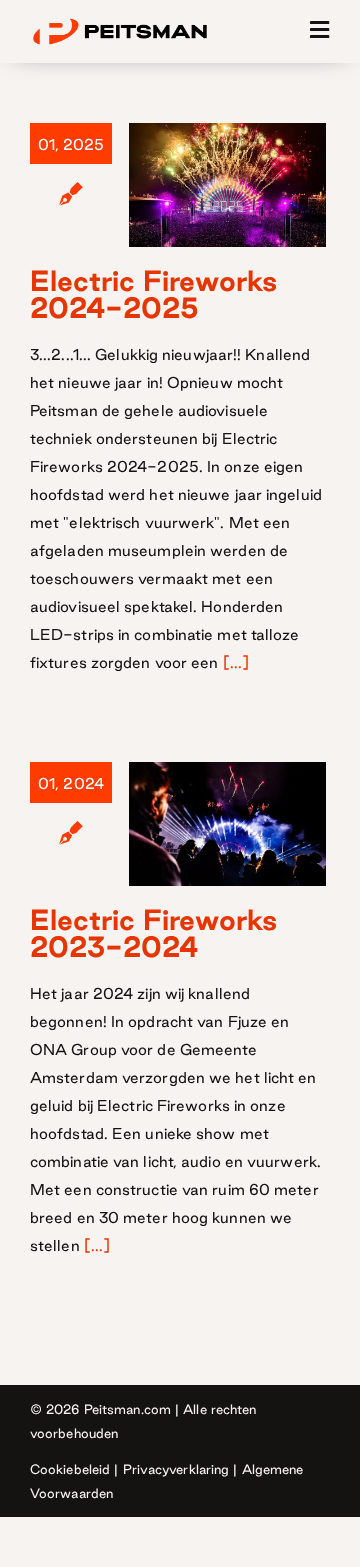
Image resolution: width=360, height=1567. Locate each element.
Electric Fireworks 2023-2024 (153, 933)
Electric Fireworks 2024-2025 (153, 294)
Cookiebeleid (70, 1469)
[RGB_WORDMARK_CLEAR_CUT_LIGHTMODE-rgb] (120, 21)
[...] (236, 662)
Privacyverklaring (176, 1469)
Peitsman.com (127, 1409)
